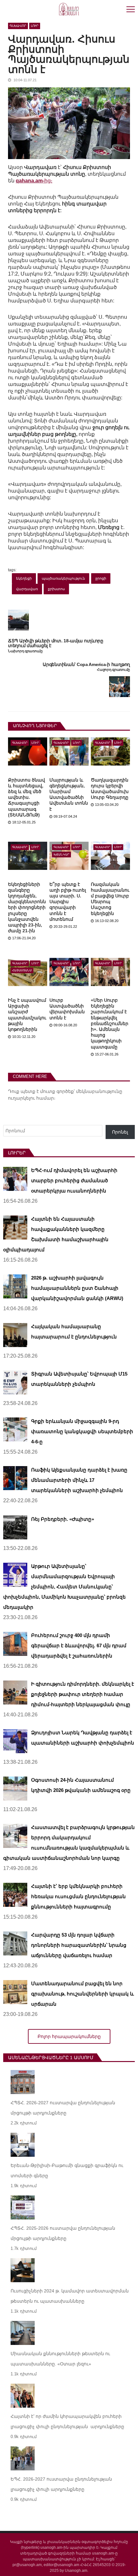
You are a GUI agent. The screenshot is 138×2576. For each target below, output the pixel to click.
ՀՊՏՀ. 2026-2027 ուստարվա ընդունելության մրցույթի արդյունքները (63, 2108)
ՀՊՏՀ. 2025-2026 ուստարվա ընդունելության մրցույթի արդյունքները (63, 2233)
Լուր (35, 26)
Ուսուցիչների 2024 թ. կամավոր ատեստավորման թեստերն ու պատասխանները (70, 2296)
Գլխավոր (18, 26)
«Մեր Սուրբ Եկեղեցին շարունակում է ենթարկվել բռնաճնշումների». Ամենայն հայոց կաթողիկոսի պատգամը (110, 1023)
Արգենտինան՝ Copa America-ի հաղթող (86, 665)
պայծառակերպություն (63, 578)
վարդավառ (27, 589)
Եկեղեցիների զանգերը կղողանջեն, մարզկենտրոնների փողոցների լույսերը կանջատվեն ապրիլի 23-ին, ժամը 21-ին (27, 908)
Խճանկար (61, 855)
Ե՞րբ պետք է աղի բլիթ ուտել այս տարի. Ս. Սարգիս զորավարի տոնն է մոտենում (68, 902)
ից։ (34, 181)
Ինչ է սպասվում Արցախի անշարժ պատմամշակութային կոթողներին (27, 1015)
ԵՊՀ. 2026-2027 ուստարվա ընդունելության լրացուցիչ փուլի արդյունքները (61, 2484)
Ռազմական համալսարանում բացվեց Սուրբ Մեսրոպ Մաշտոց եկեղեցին (110, 899)
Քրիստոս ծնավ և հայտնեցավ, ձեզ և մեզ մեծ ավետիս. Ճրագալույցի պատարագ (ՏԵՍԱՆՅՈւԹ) (26, 797)
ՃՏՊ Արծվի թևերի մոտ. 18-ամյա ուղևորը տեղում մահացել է (56, 643)
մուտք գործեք (57, 1091)
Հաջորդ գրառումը (113, 670)
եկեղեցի (24, 578)
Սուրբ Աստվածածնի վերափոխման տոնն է (67, 1009)
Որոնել (120, 1132)
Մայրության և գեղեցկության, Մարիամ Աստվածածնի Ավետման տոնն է (69, 794)
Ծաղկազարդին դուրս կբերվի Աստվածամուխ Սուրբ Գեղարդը (110, 789)
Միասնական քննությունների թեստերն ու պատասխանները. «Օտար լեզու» (60, 2359)
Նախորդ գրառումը (25, 651)
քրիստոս (56, 589)
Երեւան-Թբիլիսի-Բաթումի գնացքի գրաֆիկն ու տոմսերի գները (67, 2171)
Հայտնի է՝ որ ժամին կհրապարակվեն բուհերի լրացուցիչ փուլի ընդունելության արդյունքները (67, 2421)
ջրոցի (101, 578)
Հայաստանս (22, 970)
